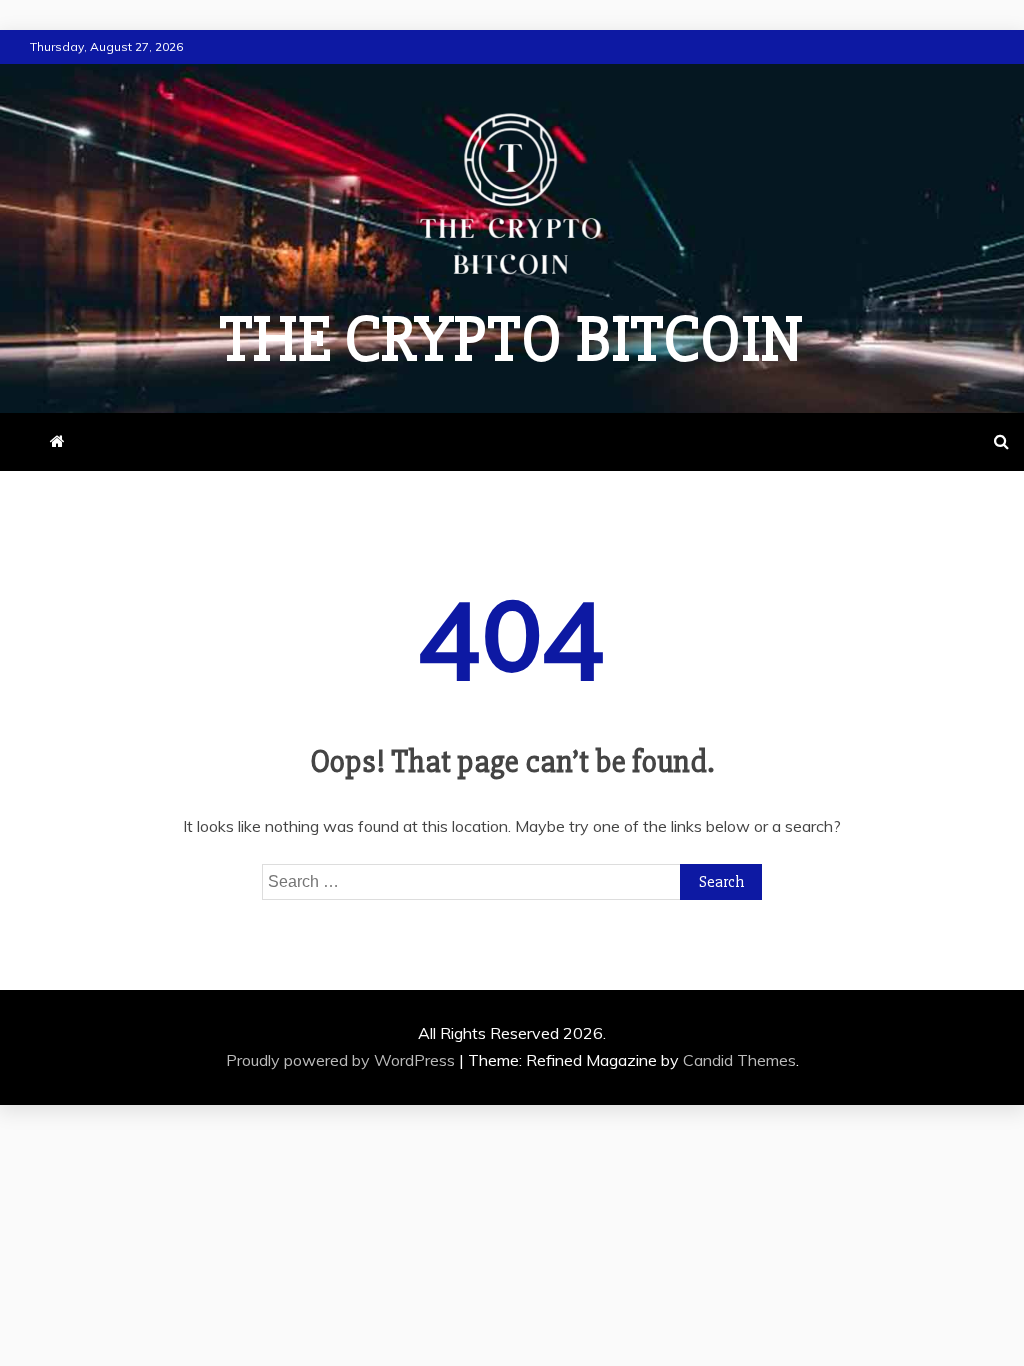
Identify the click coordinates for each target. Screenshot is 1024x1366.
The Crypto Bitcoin (512, 340)
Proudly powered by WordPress (342, 1060)
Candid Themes (739, 1060)
